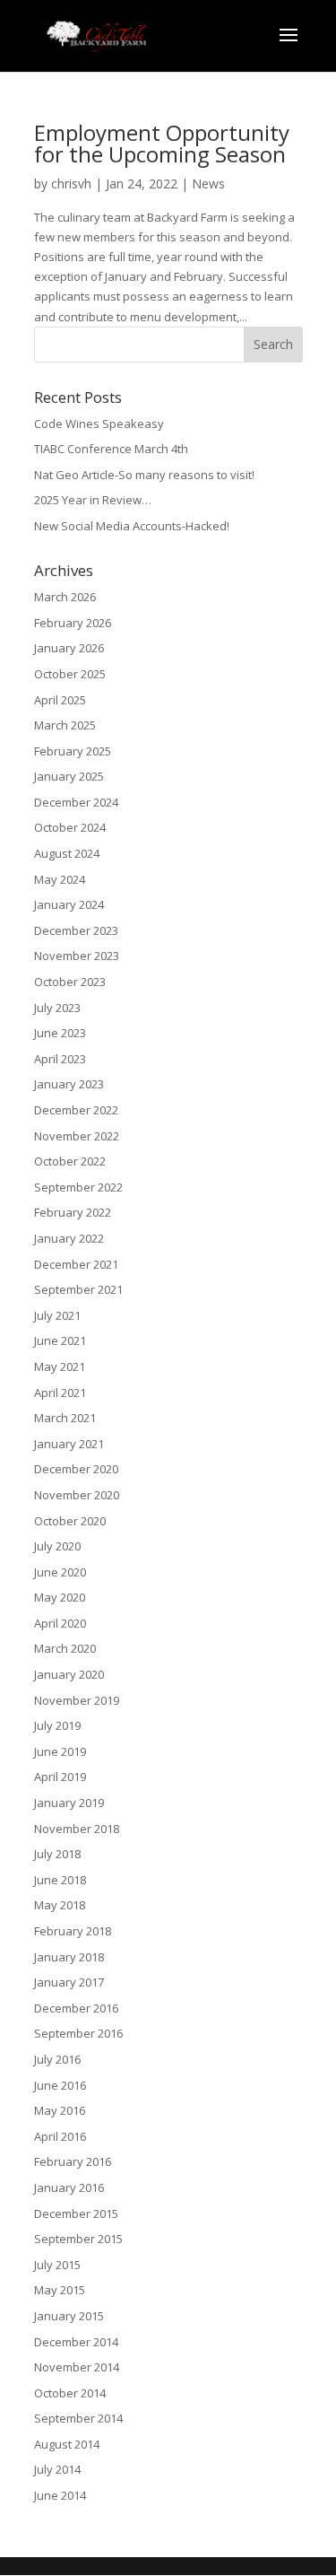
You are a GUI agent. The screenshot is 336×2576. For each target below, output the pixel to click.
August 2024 (67, 853)
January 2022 (69, 1238)
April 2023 (60, 1059)
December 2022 (76, 1110)
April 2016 (60, 2136)
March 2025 (65, 725)
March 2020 (65, 1648)
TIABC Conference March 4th (111, 449)
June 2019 (60, 1751)
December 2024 (76, 802)
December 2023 (76, 930)
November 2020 (77, 1495)
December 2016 (76, 2008)
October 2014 (70, 2393)
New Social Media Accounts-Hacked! (132, 526)
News (208, 183)
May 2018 (60, 1905)
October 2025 (70, 674)
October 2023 (70, 982)
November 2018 (77, 1829)
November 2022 (77, 1136)
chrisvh (71, 183)
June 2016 (60, 2085)
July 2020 (57, 1546)
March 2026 (65, 597)
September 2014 (78, 2418)
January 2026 (69, 648)
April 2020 (60, 1623)
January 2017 (69, 1982)
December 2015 (76, 2214)
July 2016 (57, 2059)
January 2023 (69, 1084)
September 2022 (78, 1187)
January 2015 (69, 2316)
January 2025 (69, 776)
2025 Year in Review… (93, 500)
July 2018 (57, 1854)
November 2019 (77, 1700)
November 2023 (77, 956)
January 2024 (69, 904)
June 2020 (60, 1572)
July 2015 (57, 2265)
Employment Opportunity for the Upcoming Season (162, 143)
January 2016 (69, 2187)
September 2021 (78, 1289)
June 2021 (60, 1340)
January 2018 (69, 1957)
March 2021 (65, 1418)
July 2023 (57, 1008)
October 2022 (70, 1161)
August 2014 (67, 2444)
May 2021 (60, 1367)
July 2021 (57, 1315)
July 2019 (57, 1725)
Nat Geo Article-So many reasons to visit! (144, 475)
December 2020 (76, 1469)
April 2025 (60, 700)
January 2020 (69, 1674)
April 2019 (60, 1777)
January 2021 (69, 1444)
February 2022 (73, 1212)
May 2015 (60, 2290)
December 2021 (76, 1264)
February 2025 (73, 751)
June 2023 (60, 1033)
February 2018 (73, 1931)
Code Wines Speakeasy (99, 424)
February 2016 (73, 2161)
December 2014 (76, 2342)
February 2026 (73, 623)
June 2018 (60, 1880)
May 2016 (60, 2110)
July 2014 (57, 2469)
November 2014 (77, 2367)
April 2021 (60, 1393)
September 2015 (78, 2239)
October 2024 (70, 827)
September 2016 (78, 2033)
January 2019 (69, 1803)
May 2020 (60, 1597)
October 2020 (70, 1521)
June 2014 (60, 2495)
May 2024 (60, 879)
